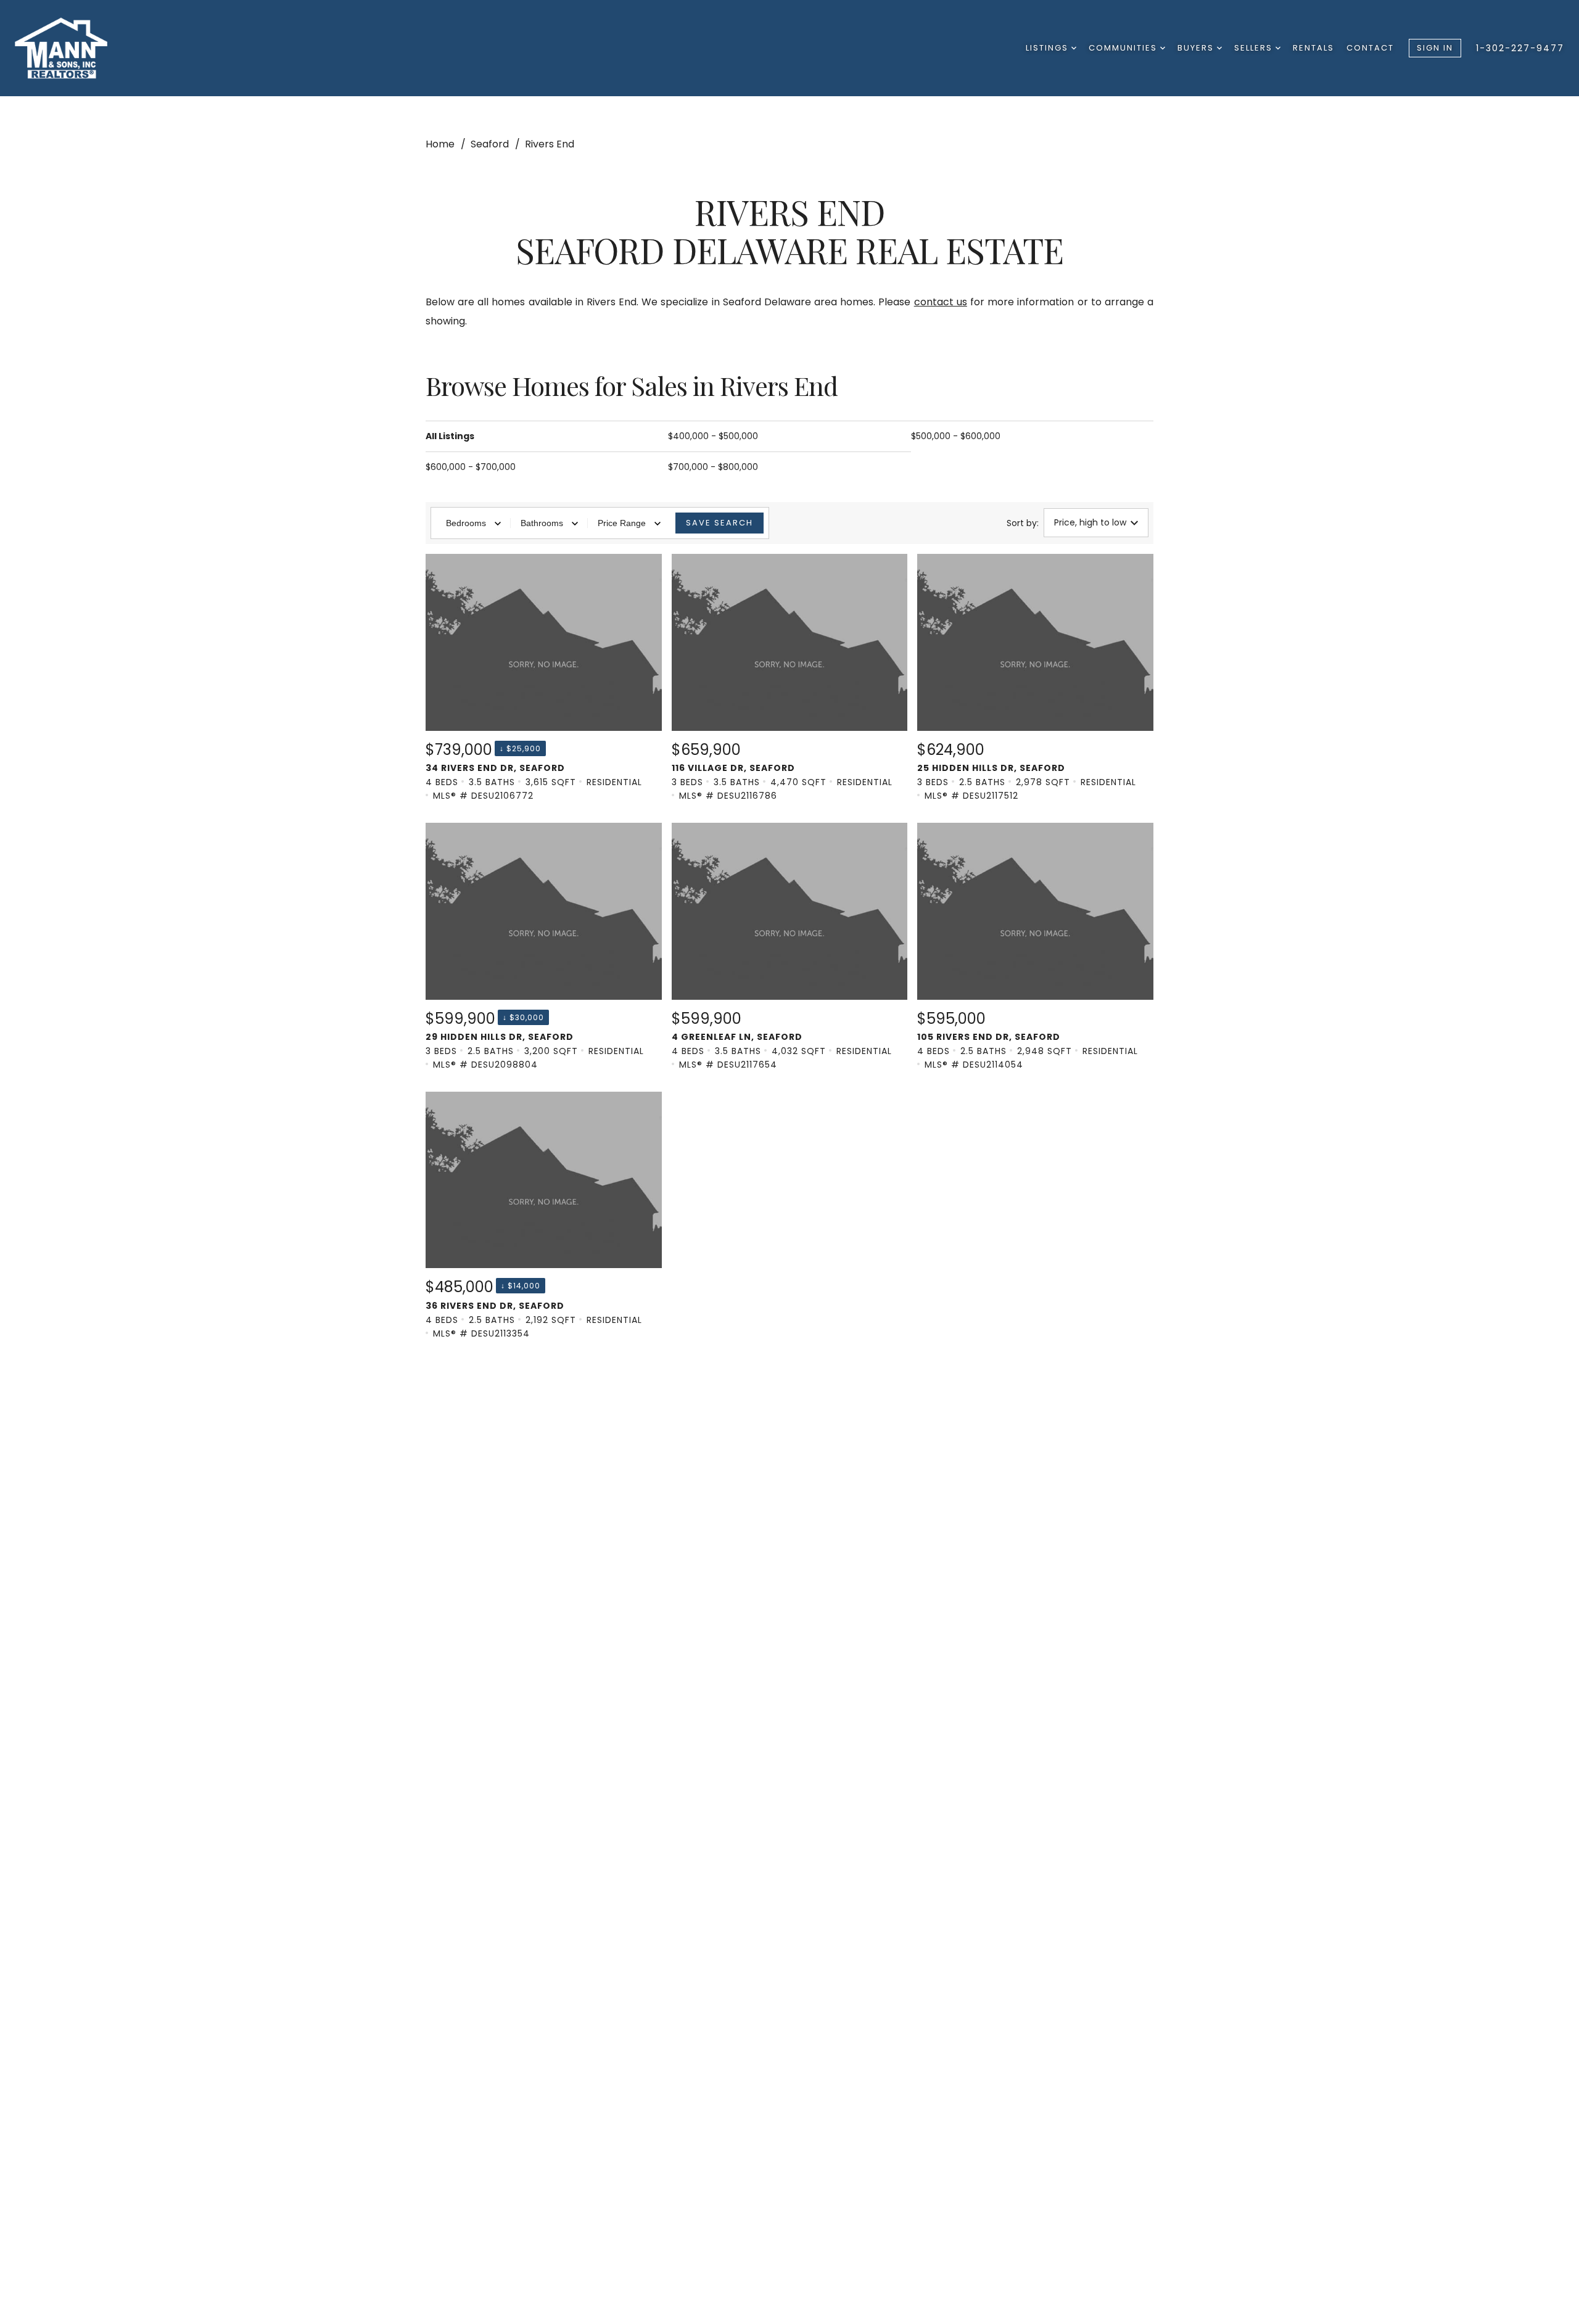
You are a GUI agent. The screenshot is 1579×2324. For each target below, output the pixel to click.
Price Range (622, 523)
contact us (941, 302)
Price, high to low (1090, 522)
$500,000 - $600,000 (956, 436)
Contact (1370, 48)
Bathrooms (542, 523)
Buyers (1197, 48)
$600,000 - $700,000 (471, 467)
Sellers (1255, 48)
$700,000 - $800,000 (713, 467)
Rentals (1313, 48)
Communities (1124, 48)
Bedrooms (466, 523)
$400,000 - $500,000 (713, 436)
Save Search (719, 523)
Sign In (1435, 48)
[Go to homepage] (78, 48)
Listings (1049, 48)
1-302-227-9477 (1520, 48)
